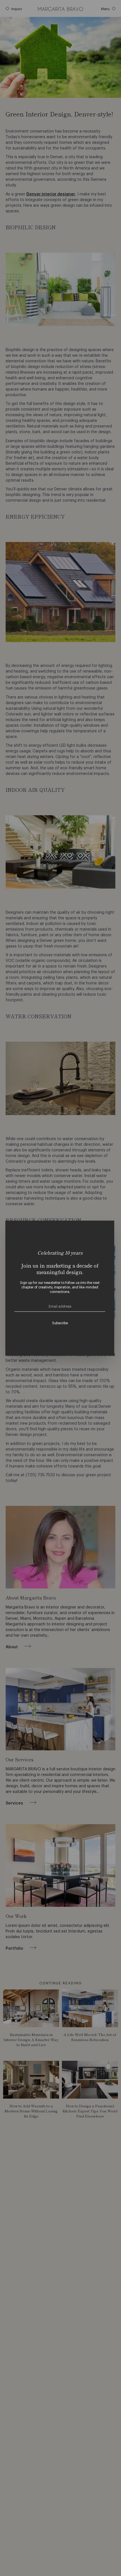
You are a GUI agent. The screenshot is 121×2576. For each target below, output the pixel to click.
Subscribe (60, 1323)
